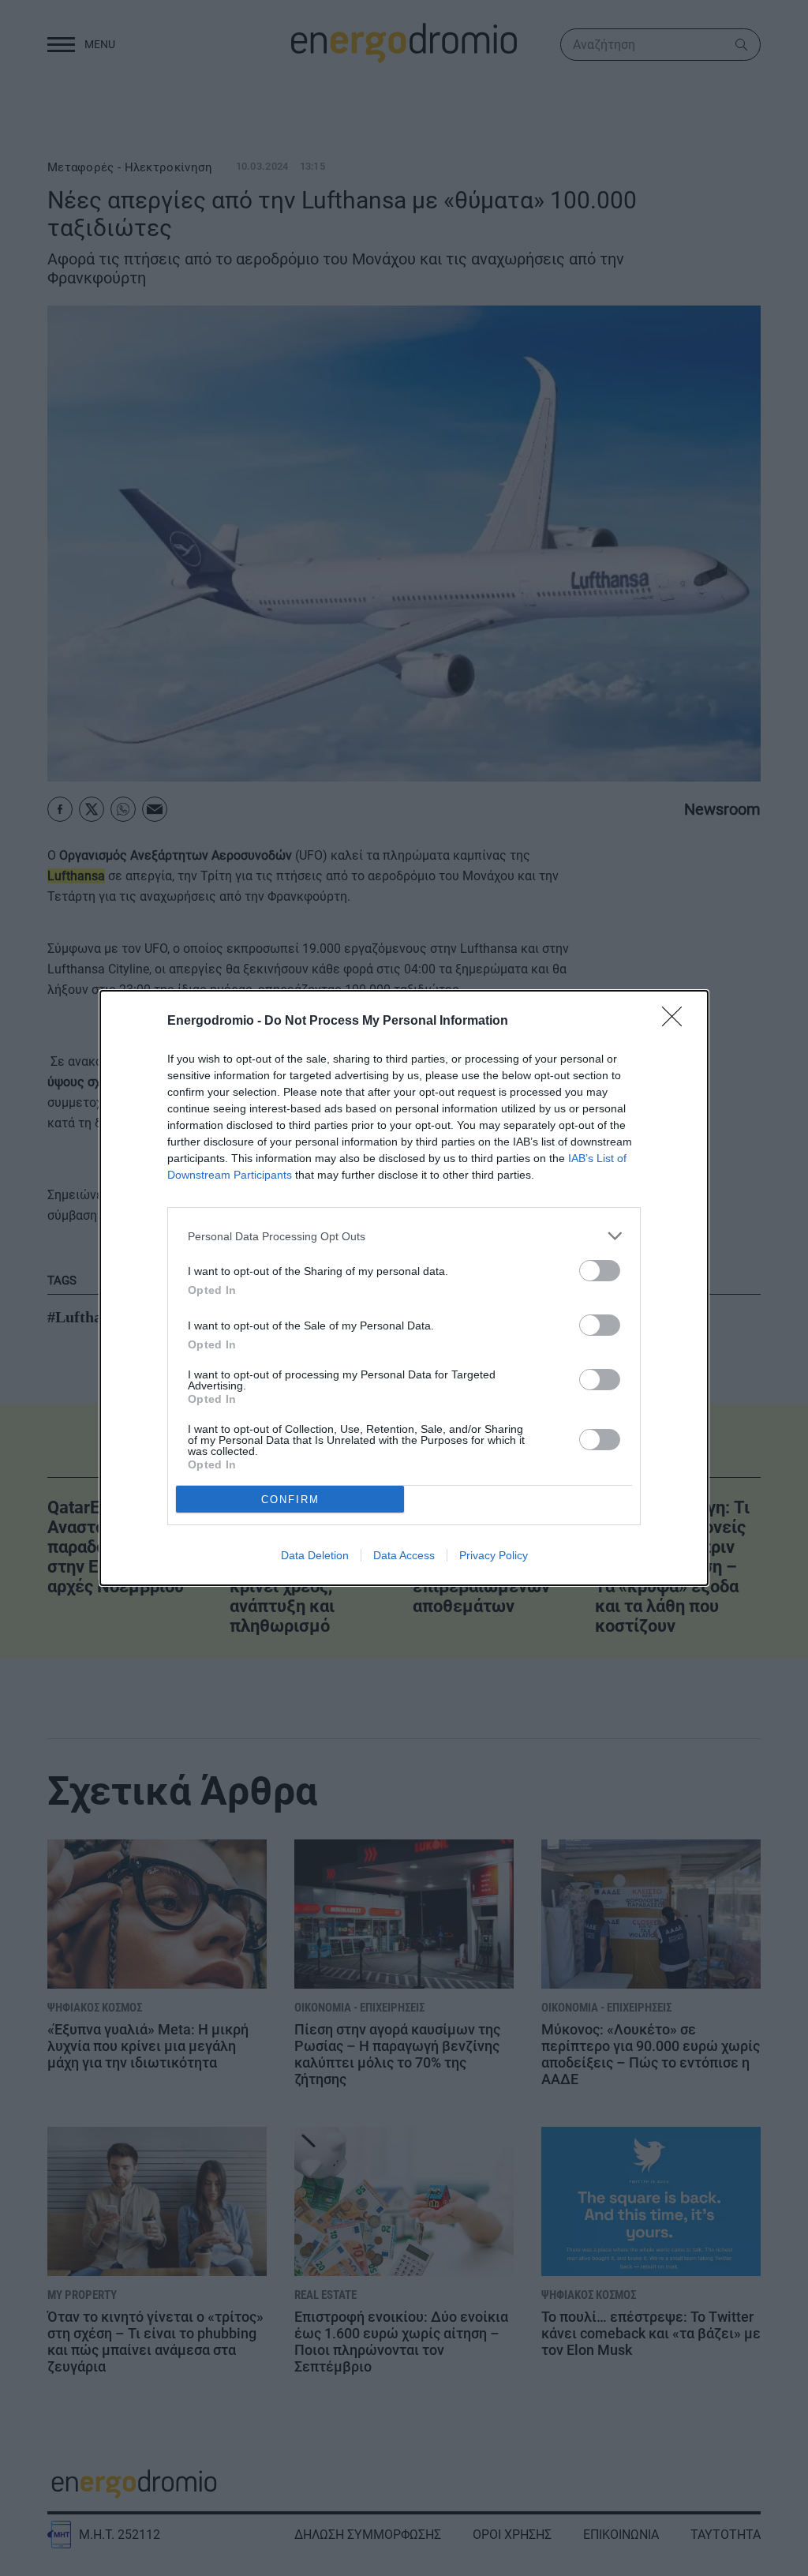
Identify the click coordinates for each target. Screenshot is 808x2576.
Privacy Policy (494, 1555)
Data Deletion (315, 1555)
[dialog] (404, 1288)
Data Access (404, 1555)
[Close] (677, 1022)
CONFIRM (290, 1500)
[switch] (600, 1271)
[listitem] (404, 1236)
